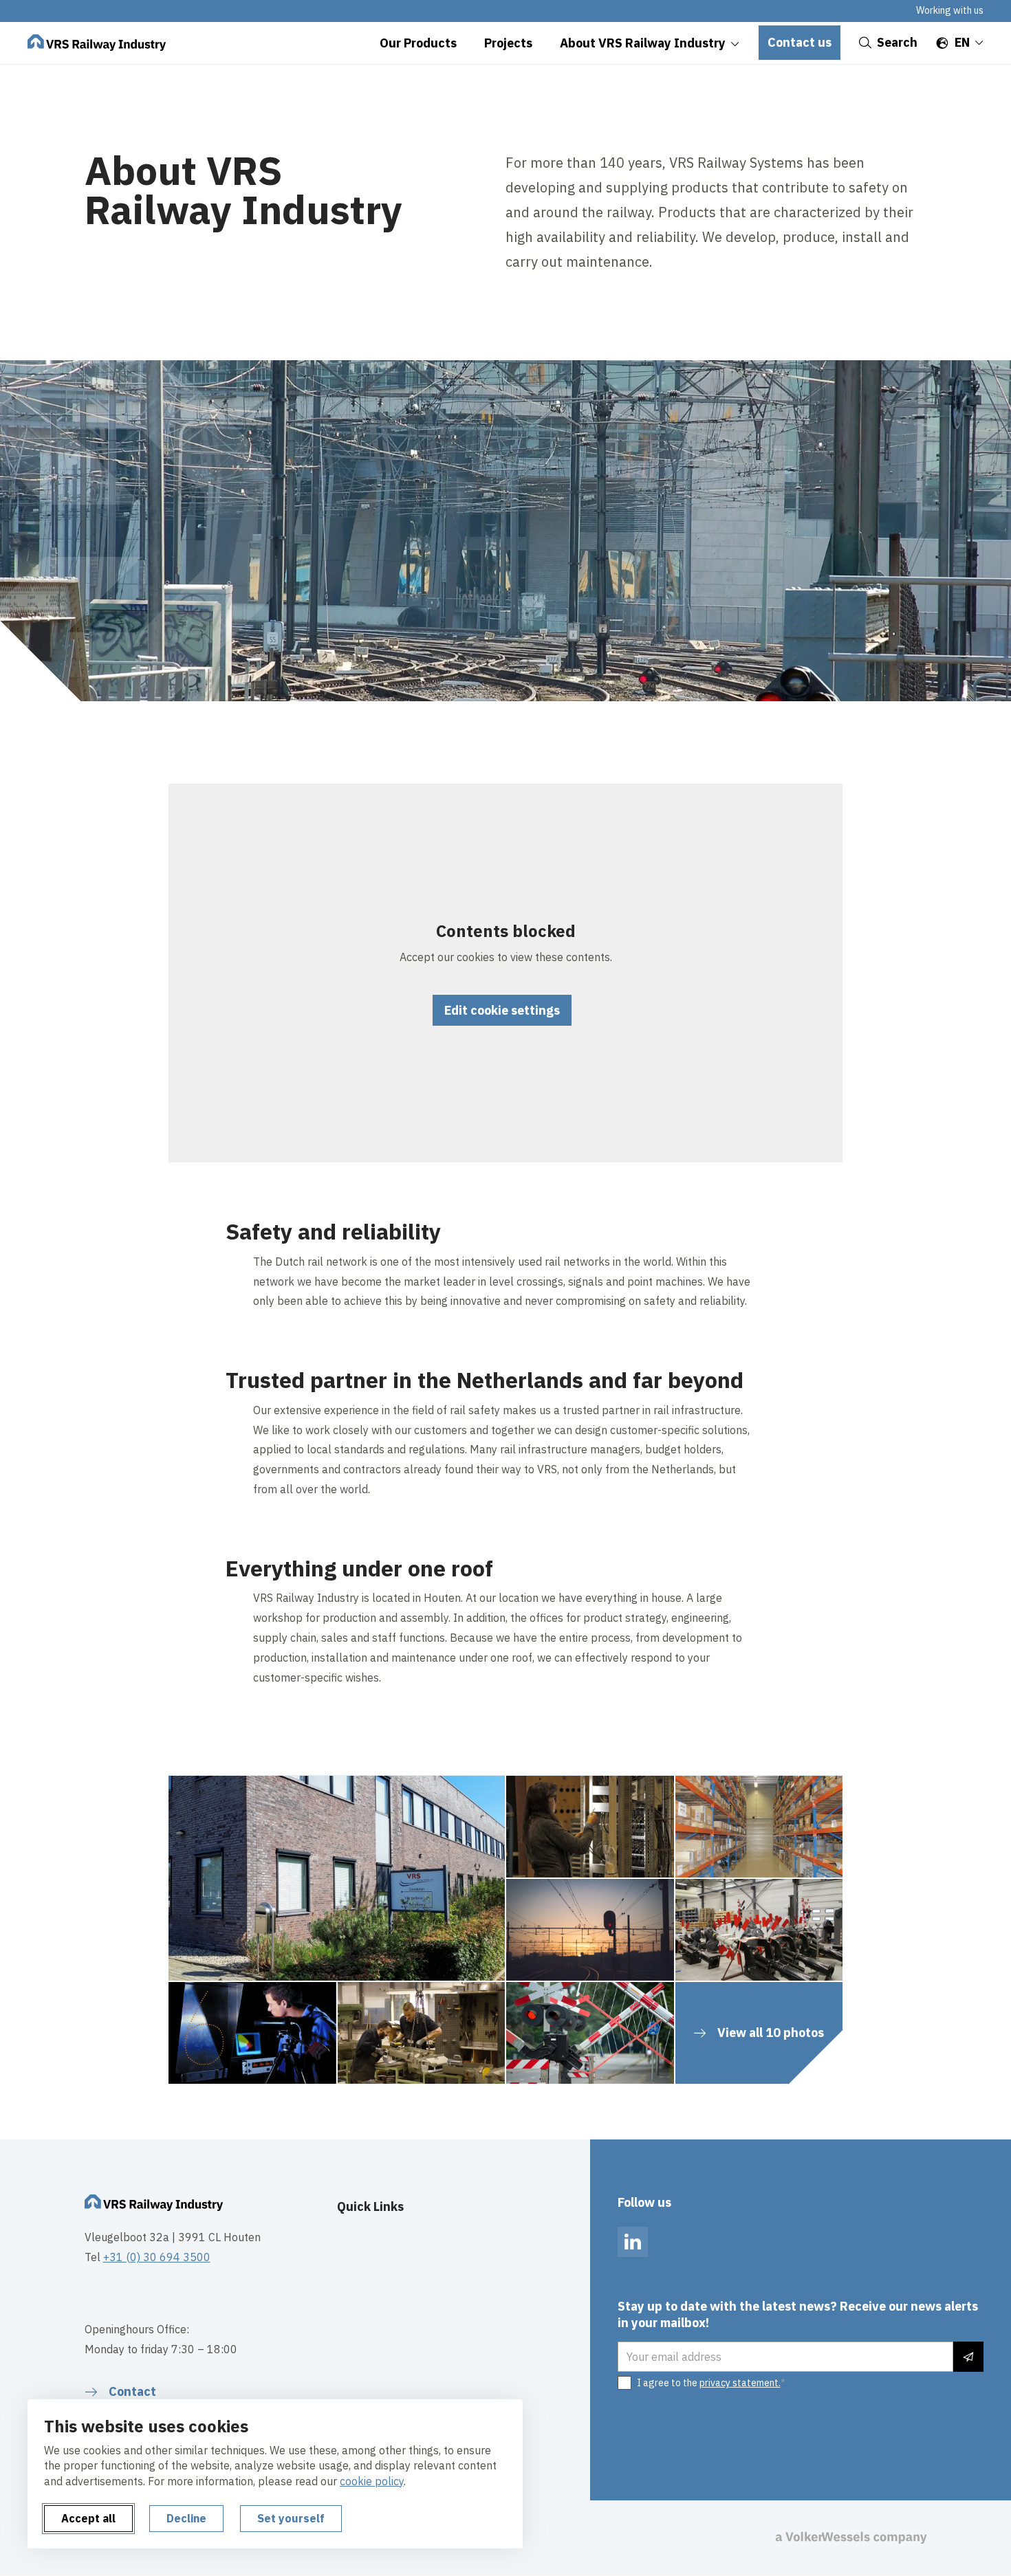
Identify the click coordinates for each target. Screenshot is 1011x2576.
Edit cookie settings (502, 1010)
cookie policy (372, 2481)
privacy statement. (740, 2383)
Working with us (950, 10)
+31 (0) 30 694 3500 (157, 2257)
